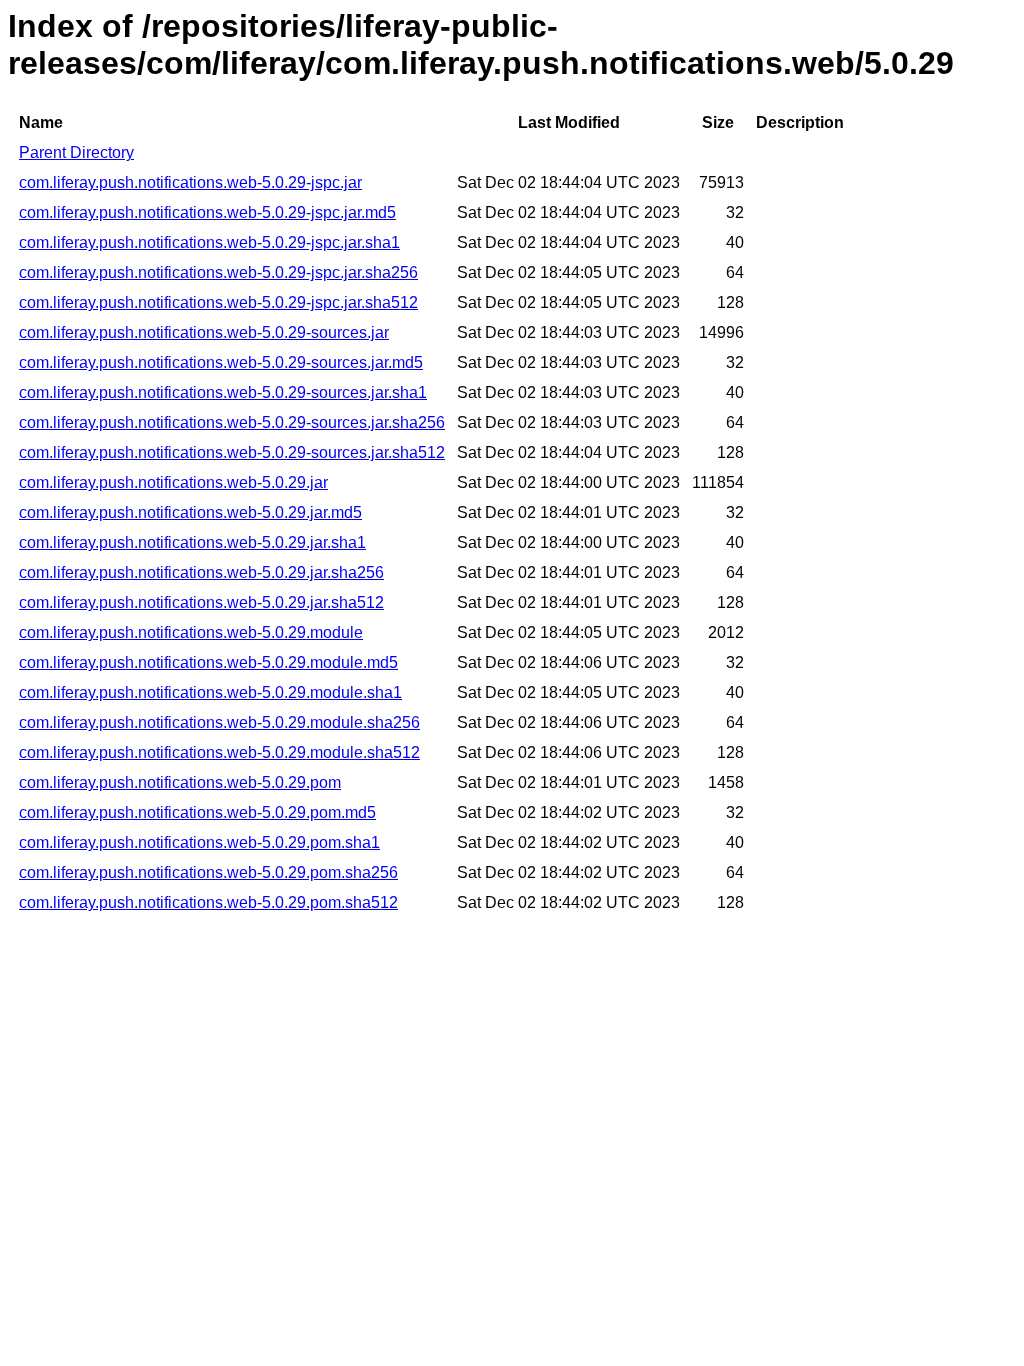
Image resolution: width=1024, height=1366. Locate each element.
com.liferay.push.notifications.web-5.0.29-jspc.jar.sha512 (218, 302)
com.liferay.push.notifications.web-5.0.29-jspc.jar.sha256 (218, 272)
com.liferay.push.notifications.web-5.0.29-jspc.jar (190, 182)
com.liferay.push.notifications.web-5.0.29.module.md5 (208, 662)
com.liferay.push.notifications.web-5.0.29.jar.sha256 (201, 572)
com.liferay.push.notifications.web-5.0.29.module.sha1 (210, 692)
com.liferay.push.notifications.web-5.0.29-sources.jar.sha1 (223, 392)
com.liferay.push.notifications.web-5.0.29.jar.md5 (190, 512)
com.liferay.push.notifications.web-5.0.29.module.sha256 (219, 722)
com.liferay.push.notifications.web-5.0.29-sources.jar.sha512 (232, 452)
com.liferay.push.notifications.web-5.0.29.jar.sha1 (192, 542)
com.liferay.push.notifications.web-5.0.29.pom (180, 782)
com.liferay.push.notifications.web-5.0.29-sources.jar (204, 332)
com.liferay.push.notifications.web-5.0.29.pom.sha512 (208, 902)
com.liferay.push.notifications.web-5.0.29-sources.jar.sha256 (232, 422)
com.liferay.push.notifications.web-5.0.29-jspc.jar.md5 (207, 212)
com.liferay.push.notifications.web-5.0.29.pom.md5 (197, 812)
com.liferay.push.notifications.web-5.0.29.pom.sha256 (208, 872)
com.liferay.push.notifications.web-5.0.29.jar (173, 482)
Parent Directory (76, 152)
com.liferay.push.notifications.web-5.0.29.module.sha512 (219, 752)
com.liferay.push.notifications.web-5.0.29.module (191, 632)
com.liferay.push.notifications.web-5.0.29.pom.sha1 (199, 842)
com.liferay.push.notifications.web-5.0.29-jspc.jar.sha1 (209, 242)
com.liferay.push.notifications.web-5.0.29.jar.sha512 (201, 602)
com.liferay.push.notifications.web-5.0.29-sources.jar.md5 (221, 362)
